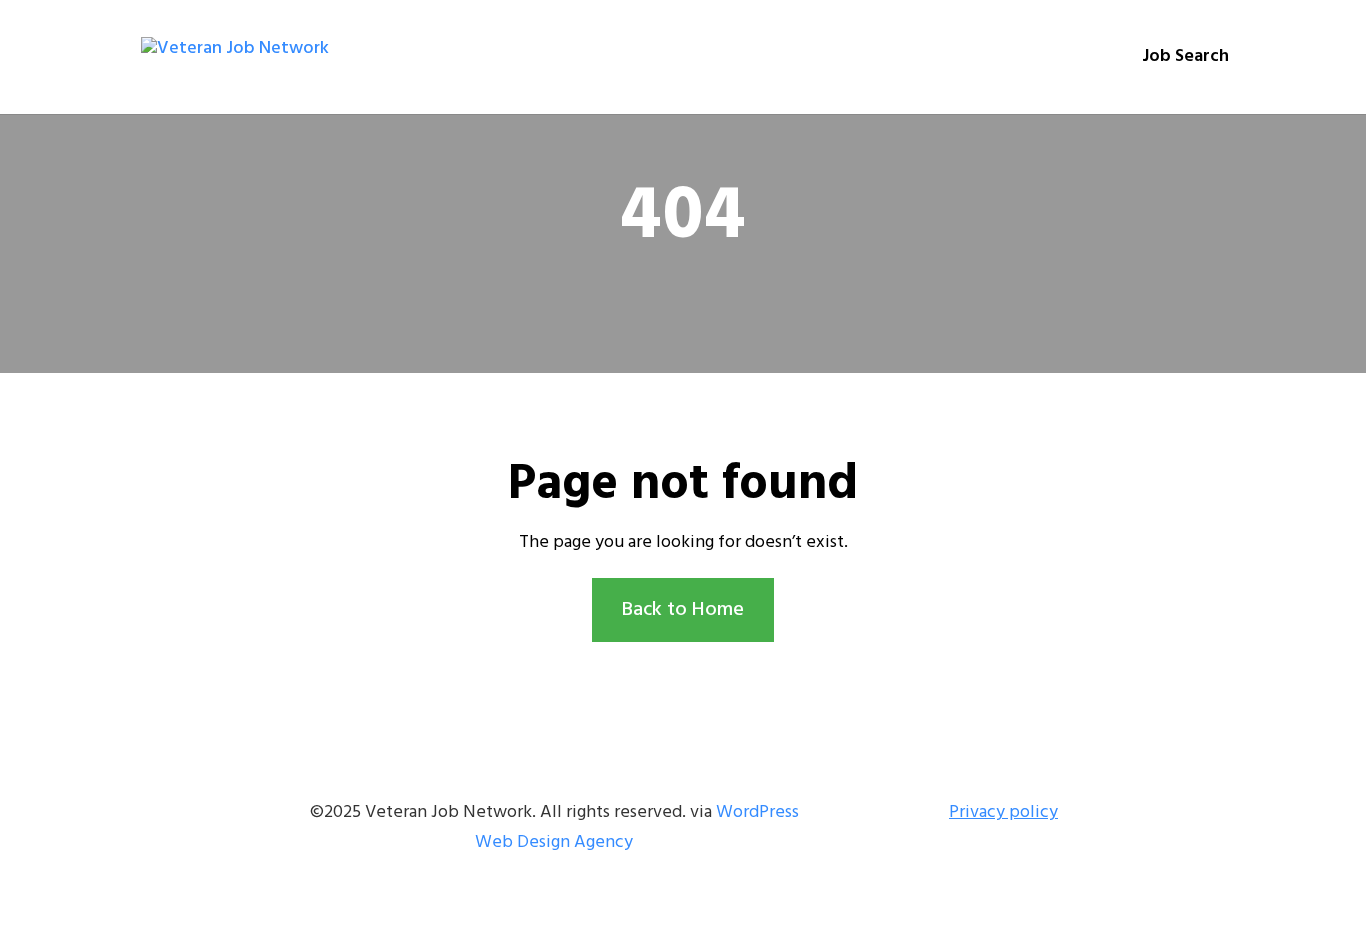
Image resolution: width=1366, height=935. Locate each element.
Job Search (1185, 60)
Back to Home (683, 610)
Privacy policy (1003, 812)
